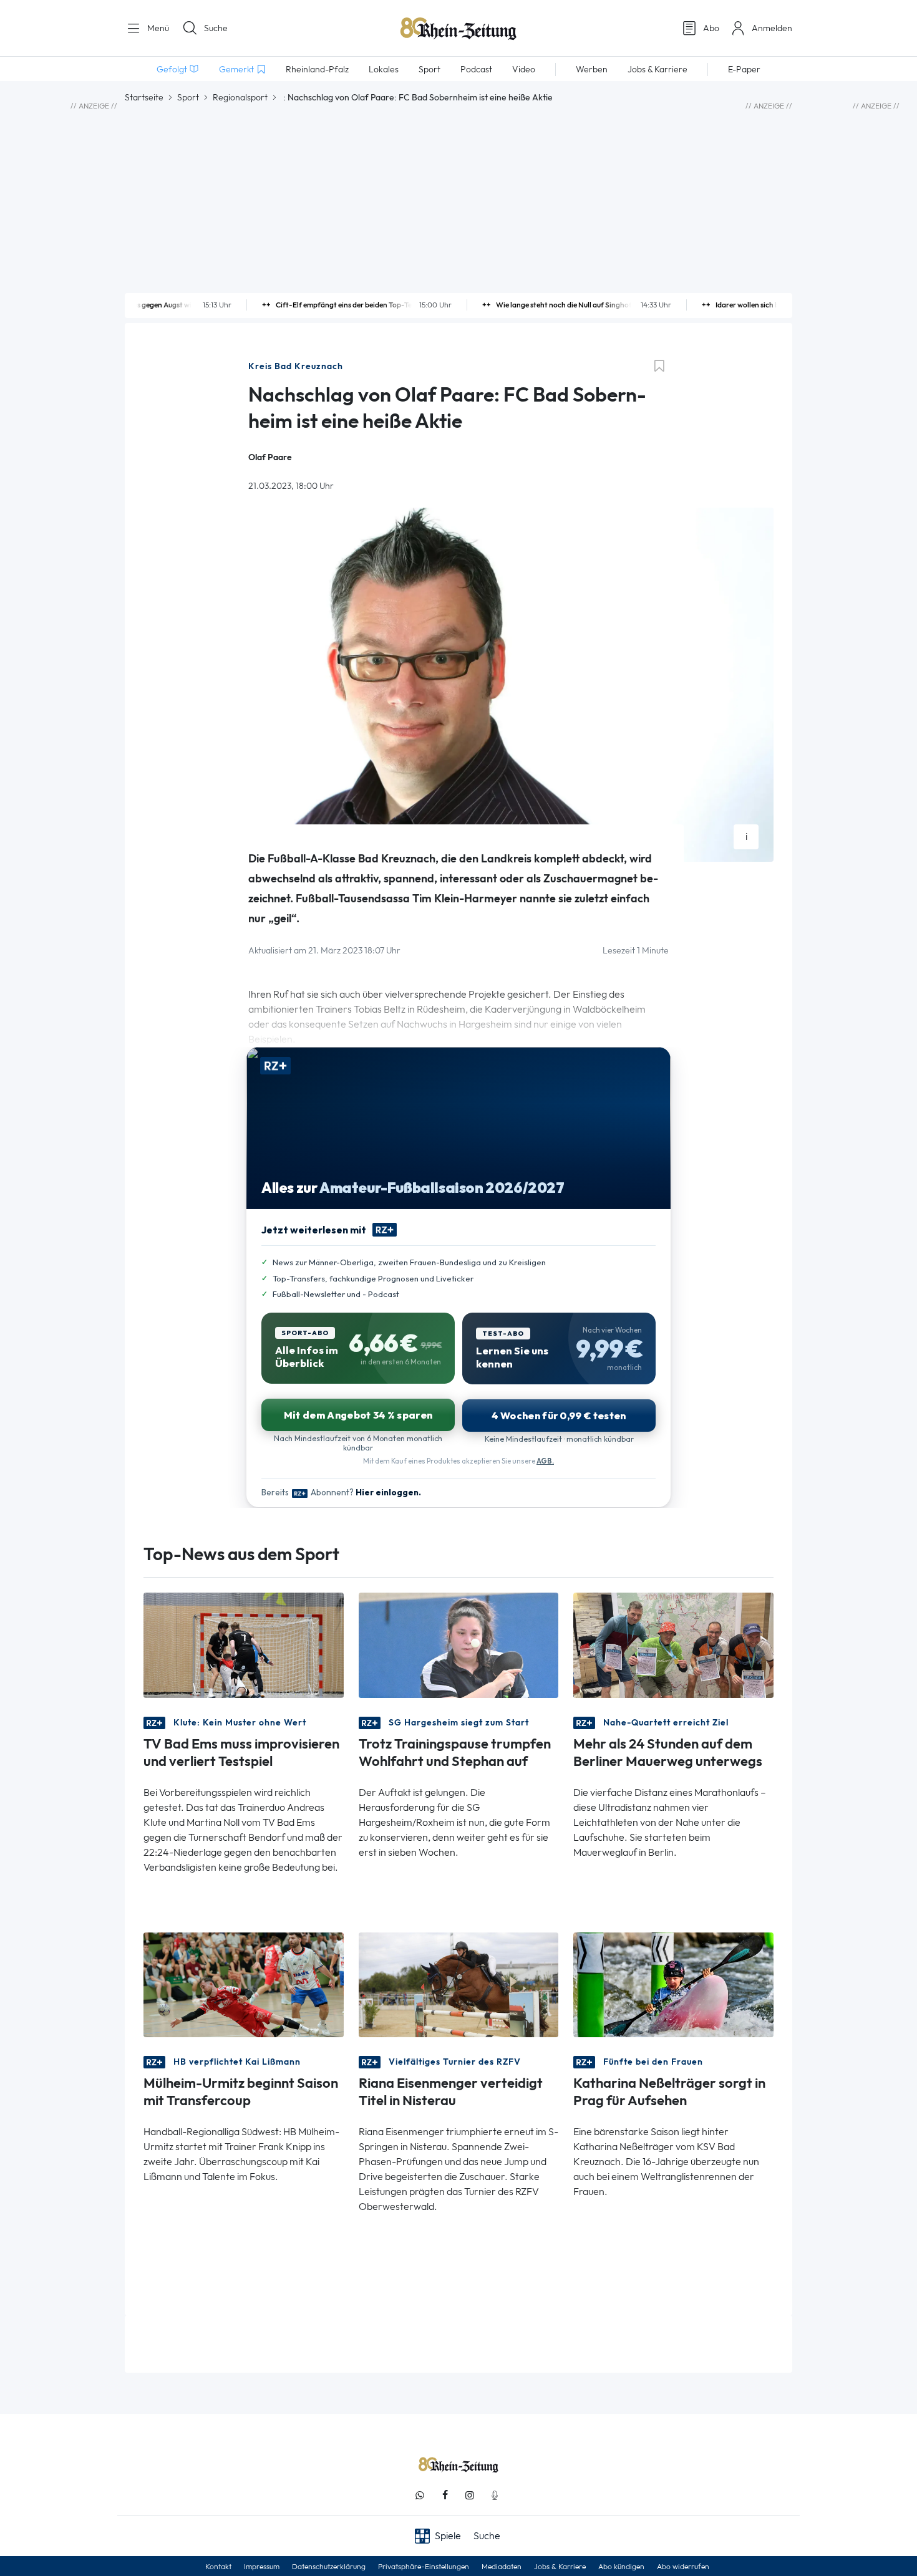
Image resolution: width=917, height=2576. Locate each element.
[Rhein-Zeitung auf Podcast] (495, 2495)
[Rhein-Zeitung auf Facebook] (445, 2495)
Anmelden (772, 28)
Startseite (144, 97)
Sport (188, 97)
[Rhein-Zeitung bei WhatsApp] (420, 2495)
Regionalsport (240, 97)
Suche (216, 28)
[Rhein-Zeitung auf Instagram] (470, 2495)
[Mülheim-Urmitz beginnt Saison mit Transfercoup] (244, 1984)
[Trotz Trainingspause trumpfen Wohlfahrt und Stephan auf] (459, 1644)
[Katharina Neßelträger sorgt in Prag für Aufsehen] (673, 1984)
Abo (711, 28)
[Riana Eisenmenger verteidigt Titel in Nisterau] (459, 1984)
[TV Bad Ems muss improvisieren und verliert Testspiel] (244, 1644)
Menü (157, 28)
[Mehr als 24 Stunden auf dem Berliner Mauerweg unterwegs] (673, 1644)
